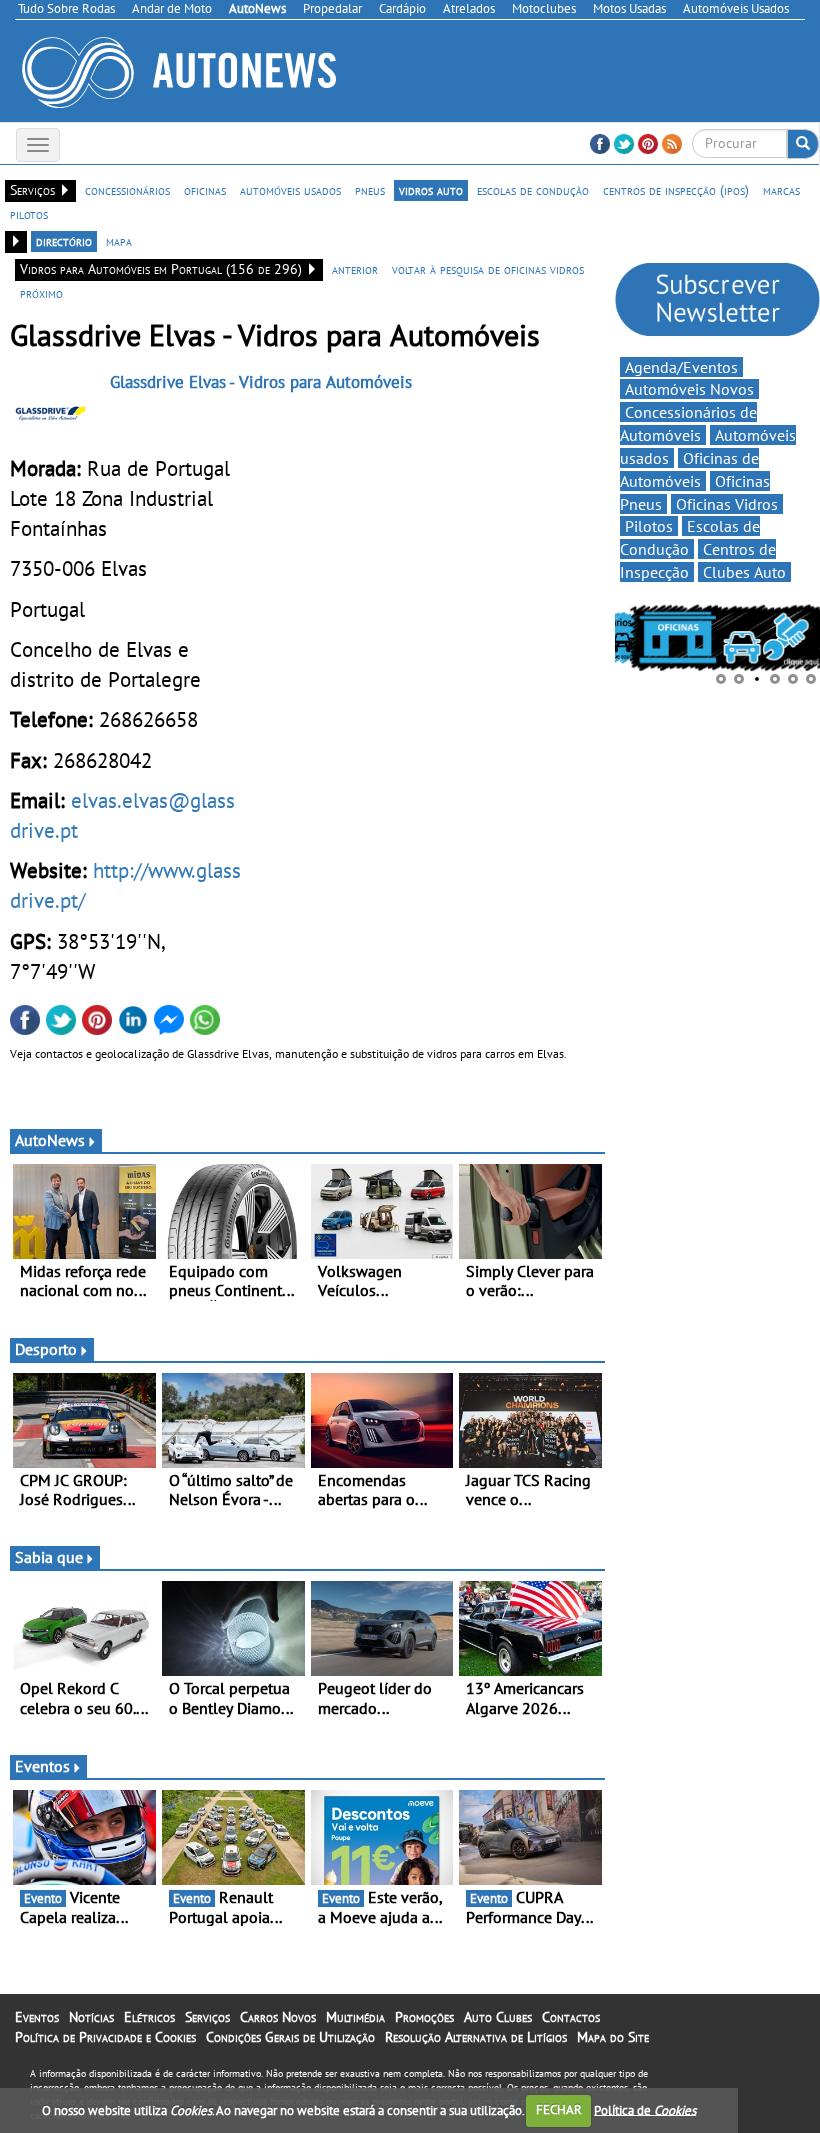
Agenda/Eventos (681, 367)
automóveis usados (290, 190)
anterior (355, 269)
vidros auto (431, 190)
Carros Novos (278, 2017)
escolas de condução (533, 190)
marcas (781, 190)
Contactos (571, 2017)
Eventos (42, 1766)
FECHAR (559, 2109)
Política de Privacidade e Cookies (105, 2037)
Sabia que (49, 1557)
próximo (41, 293)
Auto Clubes (498, 2017)
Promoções (424, 2017)
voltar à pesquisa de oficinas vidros (488, 269)
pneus (370, 190)
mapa (119, 241)
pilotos (29, 214)
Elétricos (149, 2017)
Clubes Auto (744, 572)
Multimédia (355, 2017)
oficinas (205, 190)
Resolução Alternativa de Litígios (476, 2037)
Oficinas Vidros (727, 504)
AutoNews (50, 1140)
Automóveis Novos (689, 389)
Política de (645, 2109)
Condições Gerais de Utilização (290, 2037)
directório (64, 241)
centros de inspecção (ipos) (676, 190)
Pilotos (649, 526)
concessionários (127, 190)
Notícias (91, 2017)
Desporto (46, 1349)
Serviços (207, 2017)
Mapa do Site (613, 2037)
